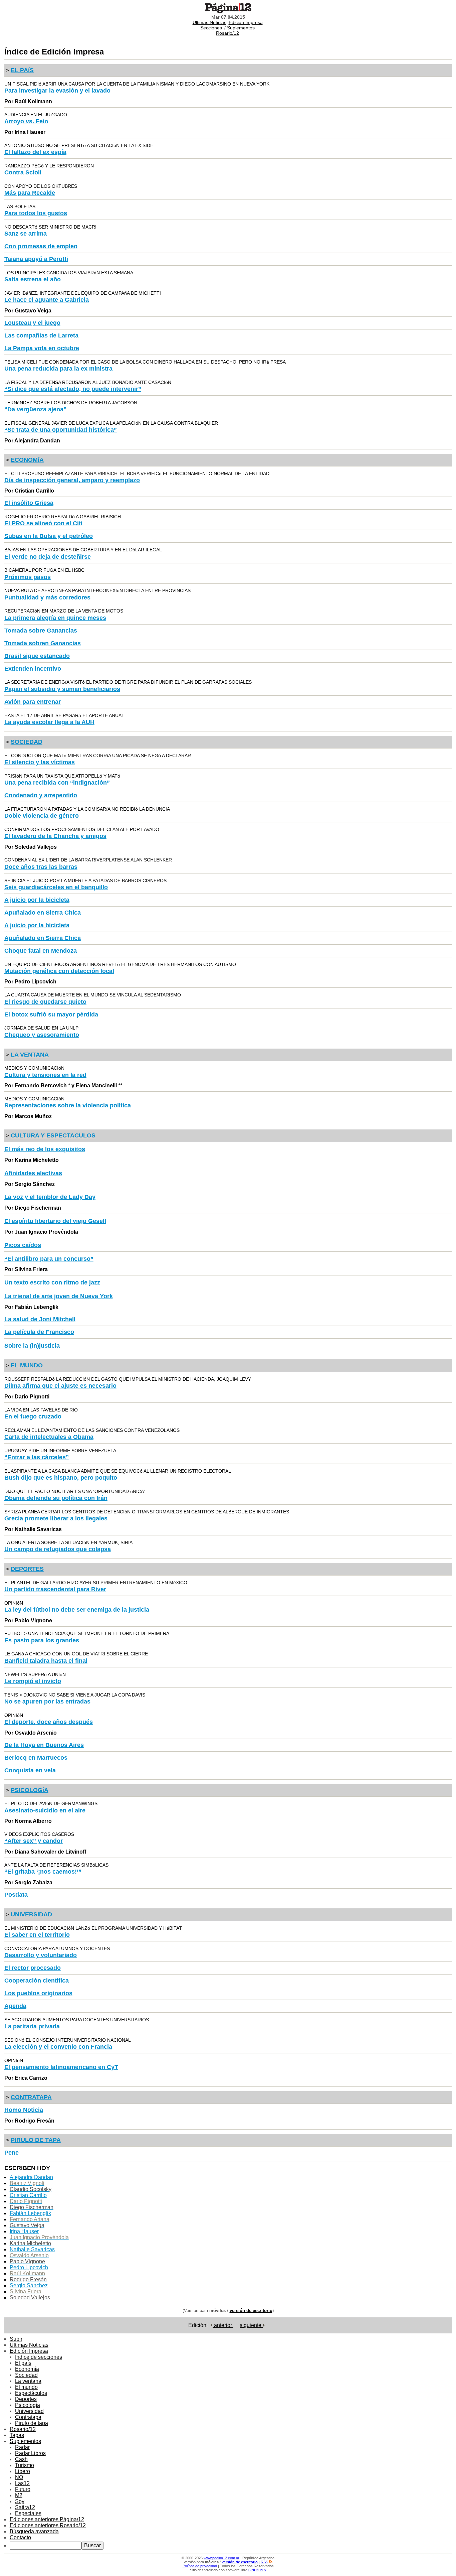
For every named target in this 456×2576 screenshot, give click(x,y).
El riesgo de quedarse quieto (45, 1002)
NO (19, 2477)
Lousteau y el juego (32, 323)
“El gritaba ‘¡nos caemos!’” (43, 1872)
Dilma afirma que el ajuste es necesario (60, 1386)
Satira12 (25, 2507)
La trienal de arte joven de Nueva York (59, 1296)
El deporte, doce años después (49, 1722)
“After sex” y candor (34, 1841)
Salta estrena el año (33, 279)
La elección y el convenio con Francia (58, 2047)
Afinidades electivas (33, 1173)
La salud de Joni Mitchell (40, 1319)
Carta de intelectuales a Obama (49, 1437)
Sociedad (26, 2375)
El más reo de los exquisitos (45, 1149)
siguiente (251, 2325)
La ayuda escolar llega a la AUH (49, 722)
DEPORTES (27, 1569)
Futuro (23, 2489)
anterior (223, 2325)
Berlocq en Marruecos (36, 1758)
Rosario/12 (227, 33)
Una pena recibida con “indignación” (57, 783)
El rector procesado (33, 1968)
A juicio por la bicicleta (37, 900)
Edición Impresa (246, 22)
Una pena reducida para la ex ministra (58, 369)
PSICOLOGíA (30, 1790)
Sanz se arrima (26, 234)
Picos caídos (23, 1245)
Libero (23, 2471)
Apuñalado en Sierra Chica (43, 913)
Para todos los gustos (36, 213)
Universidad (29, 2411)
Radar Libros (30, 2453)
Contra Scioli (23, 172)
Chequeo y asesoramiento (42, 1035)
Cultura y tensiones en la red (45, 1075)
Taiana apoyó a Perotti (36, 259)
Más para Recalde (30, 193)
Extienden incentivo (33, 669)
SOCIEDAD (27, 742)
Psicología (28, 2405)
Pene (12, 2153)
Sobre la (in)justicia (32, 1346)
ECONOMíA (27, 460)
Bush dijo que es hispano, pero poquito (61, 1478)
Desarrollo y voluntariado (41, 1955)
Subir (16, 2339)
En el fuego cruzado (33, 1416)
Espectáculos (31, 2393)
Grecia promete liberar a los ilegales (56, 1518)
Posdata (16, 1895)
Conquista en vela (30, 1770)
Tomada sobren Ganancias (43, 643)
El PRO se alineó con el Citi (43, 523)
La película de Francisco (39, 1332)
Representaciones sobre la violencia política (68, 1105)
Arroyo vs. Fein (26, 121)
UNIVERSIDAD (31, 1914)
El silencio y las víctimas (40, 762)
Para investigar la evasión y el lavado (57, 91)
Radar (22, 2447)
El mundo (26, 2387)
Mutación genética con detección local (59, 971)
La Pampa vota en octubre (42, 348)
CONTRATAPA (31, 2097)
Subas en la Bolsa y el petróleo (49, 536)
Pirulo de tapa (32, 2423)
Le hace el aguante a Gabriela (47, 300)
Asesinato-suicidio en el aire (45, 1810)
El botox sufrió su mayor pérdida (51, 1014)
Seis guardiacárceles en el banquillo (56, 887)
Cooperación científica (37, 1981)
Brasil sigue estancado (37, 656)
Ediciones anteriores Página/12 (47, 2519)
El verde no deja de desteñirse (48, 557)
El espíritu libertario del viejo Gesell (55, 1221)
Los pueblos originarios (38, 1993)
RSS (264, 2562)
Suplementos (241, 28)
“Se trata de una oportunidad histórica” (61, 430)
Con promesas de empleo (41, 246)
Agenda (15, 2006)
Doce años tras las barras (41, 867)
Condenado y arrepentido (41, 795)
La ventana (28, 2381)
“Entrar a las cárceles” (37, 1457)
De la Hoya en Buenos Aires (44, 1745)
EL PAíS (22, 70)
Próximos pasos (28, 577)
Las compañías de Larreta (41, 335)
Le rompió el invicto (33, 1681)
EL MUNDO (27, 1365)
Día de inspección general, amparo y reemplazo (72, 480)
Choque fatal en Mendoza (41, 951)
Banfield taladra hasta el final (46, 1661)
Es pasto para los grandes (42, 1640)
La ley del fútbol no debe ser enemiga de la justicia (77, 1610)
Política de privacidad (200, 2566)
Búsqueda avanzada (34, 2531)
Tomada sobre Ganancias (41, 631)
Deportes (26, 2399)
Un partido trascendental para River (55, 1589)
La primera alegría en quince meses (55, 618)
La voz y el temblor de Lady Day (50, 1197)
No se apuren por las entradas (47, 1702)
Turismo (25, 2465)
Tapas (17, 2435)
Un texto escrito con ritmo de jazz (52, 1282)
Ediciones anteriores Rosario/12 (48, 2525)
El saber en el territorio (37, 1935)
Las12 (22, 2483)
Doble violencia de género (42, 816)
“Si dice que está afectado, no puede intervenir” (73, 389)
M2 (19, 2495)
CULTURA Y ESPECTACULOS (53, 1135)
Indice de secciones (39, 2357)
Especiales (28, 2513)
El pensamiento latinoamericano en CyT (61, 2067)
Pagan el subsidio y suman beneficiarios (62, 689)
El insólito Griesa (29, 503)
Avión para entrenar (33, 702)
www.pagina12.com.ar (221, 2558)
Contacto (20, 2537)
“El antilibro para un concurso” (49, 1259)
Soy (20, 2501)
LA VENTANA (30, 1055)
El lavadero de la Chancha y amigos (55, 836)
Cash (21, 2459)
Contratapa (28, 2417)
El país (23, 2363)
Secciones (211, 28)
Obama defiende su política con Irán (56, 1498)
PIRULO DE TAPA (36, 2140)
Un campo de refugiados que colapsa (58, 1549)
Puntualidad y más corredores (47, 597)
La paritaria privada (32, 2026)
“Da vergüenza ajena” (35, 409)
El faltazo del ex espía (35, 152)
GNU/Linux (257, 2570)
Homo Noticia (24, 2110)
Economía (27, 2369)
